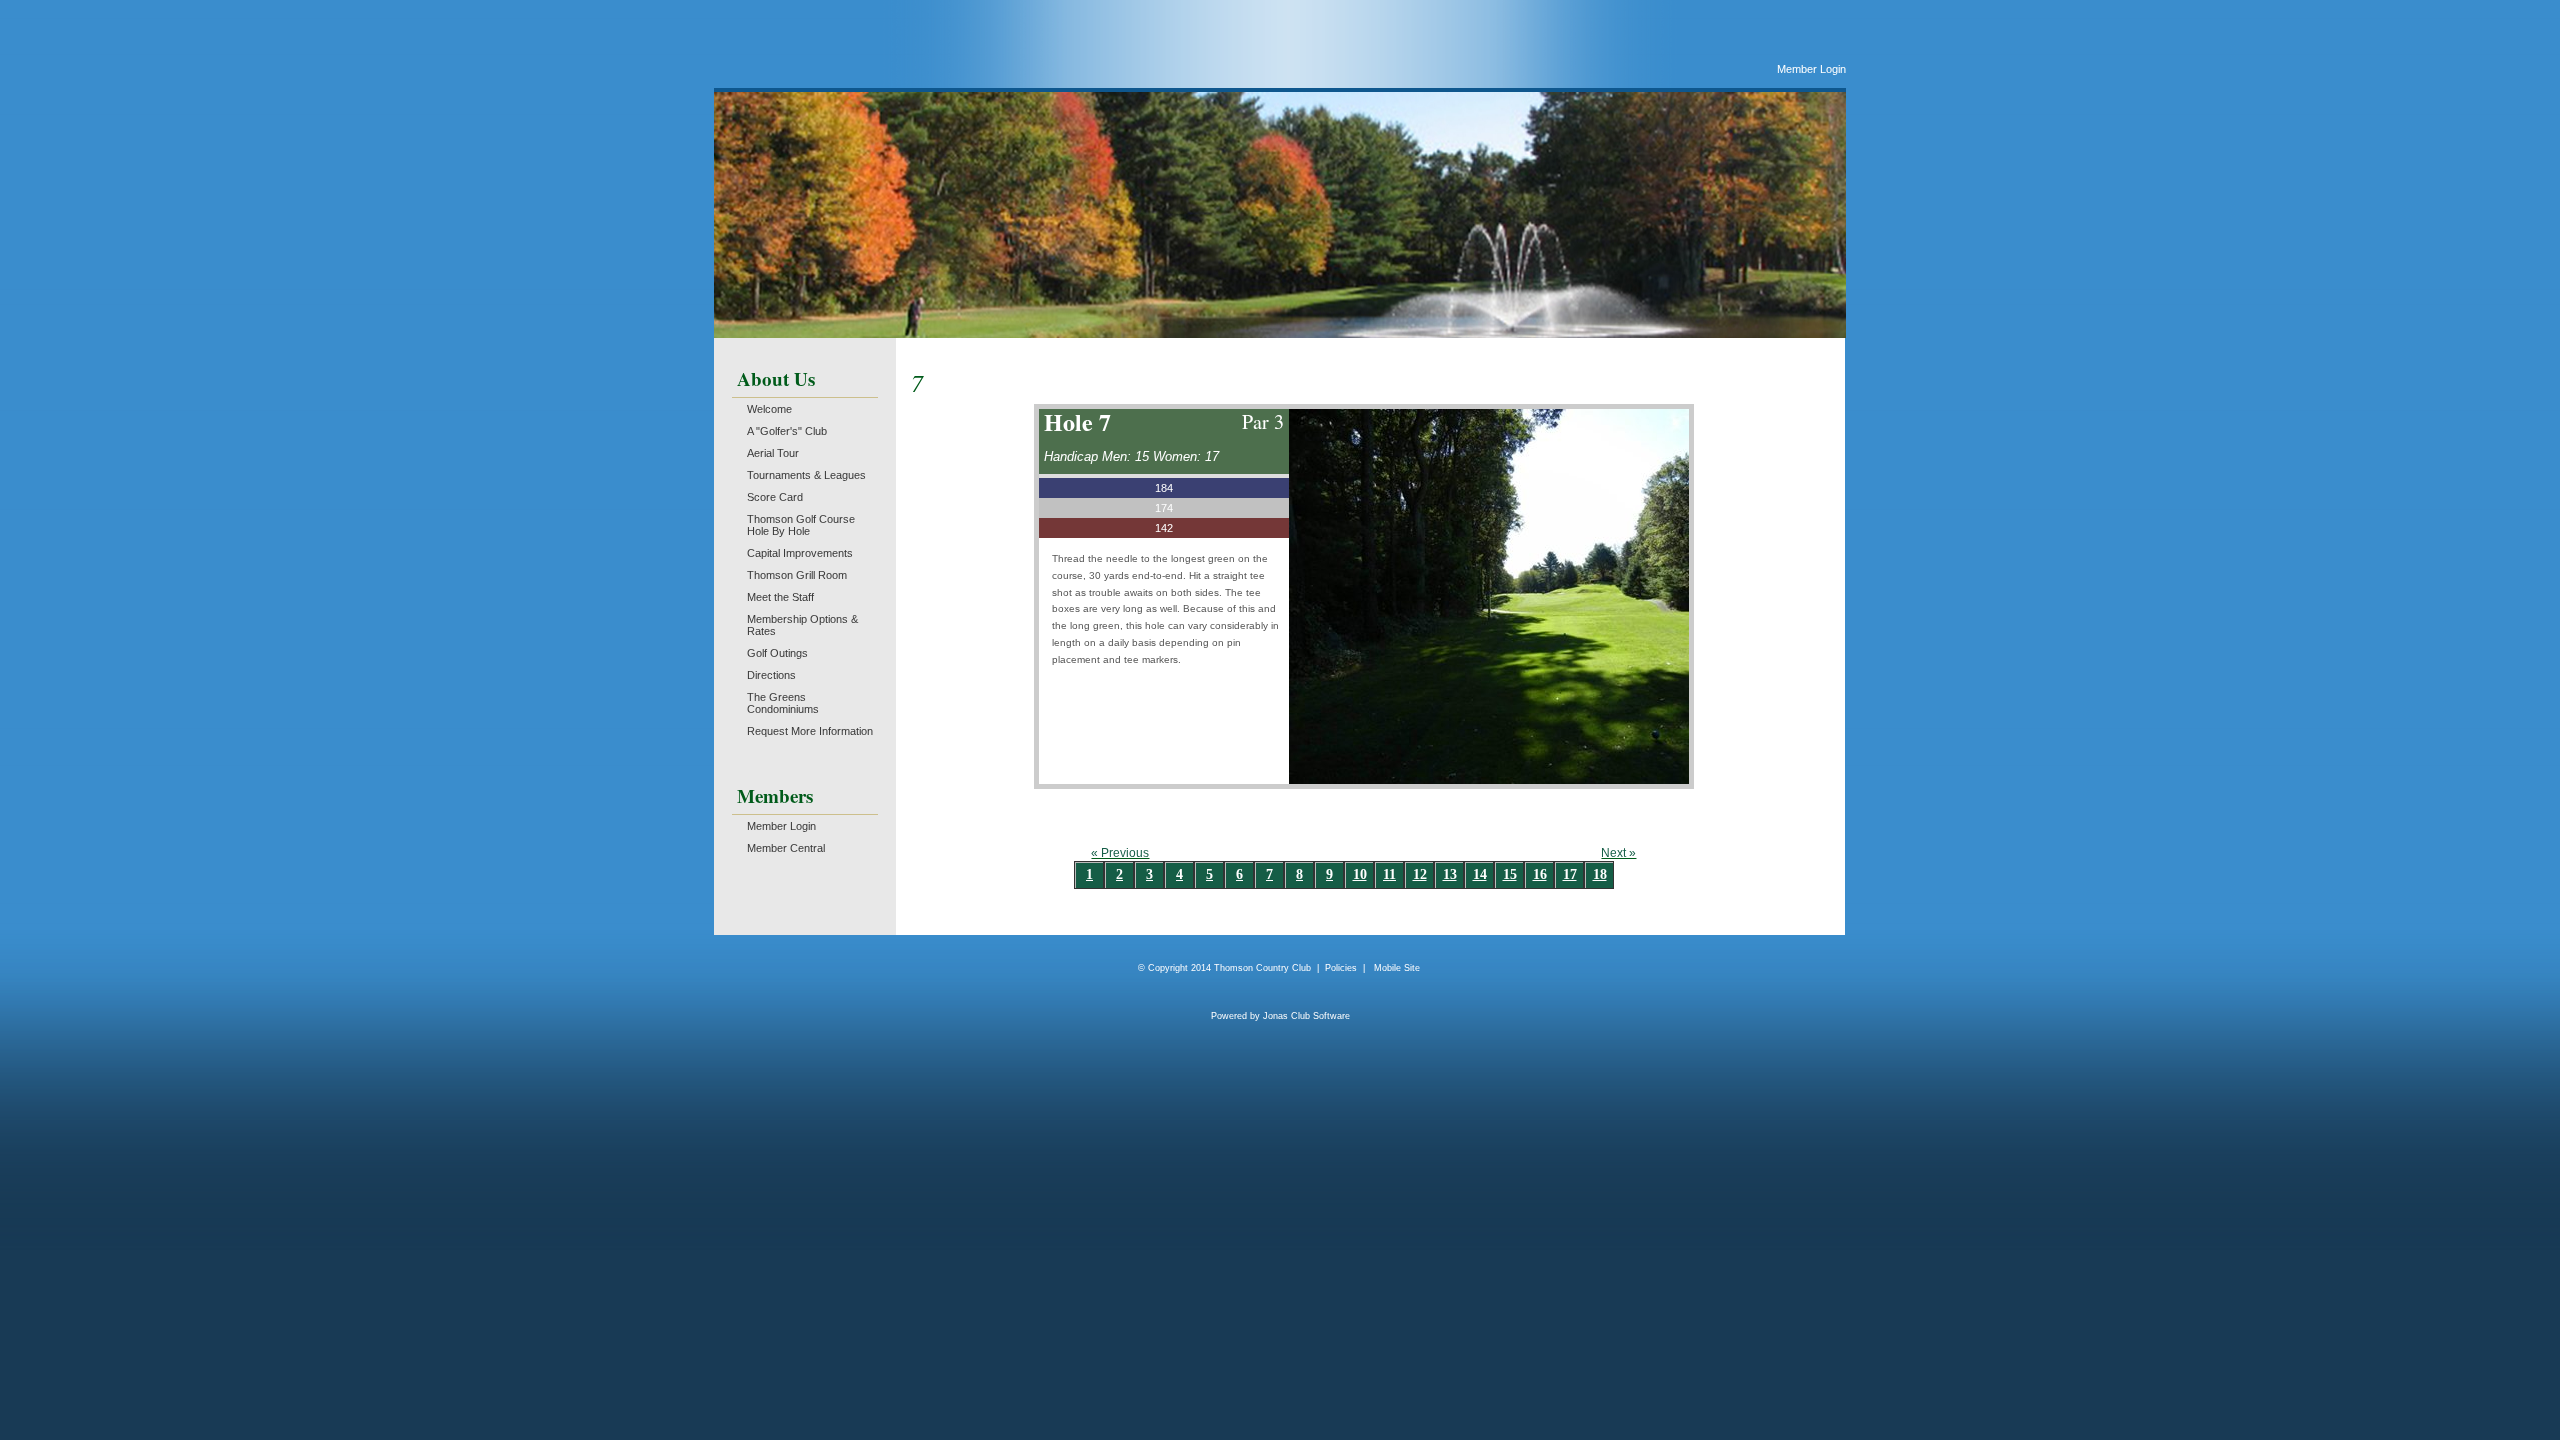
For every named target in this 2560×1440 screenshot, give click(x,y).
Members (775, 795)
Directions (771, 675)
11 (1389, 874)
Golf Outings (777, 653)
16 (1540, 874)
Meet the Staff (780, 597)
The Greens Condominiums (783, 703)
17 (1570, 874)
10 (1360, 874)
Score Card (775, 497)
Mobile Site (1397, 968)
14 (1480, 874)
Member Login (1811, 69)
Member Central (786, 848)
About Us (776, 378)
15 (1510, 874)
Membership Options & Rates (802, 625)
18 (1600, 874)
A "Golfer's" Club (787, 431)
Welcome (769, 409)
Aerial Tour (773, 453)
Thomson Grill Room (797, 575)
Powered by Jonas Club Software (1280, 1016)
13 (1450, 874)
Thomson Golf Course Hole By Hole (801, 525)
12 (1420, 874)
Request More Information (810, 731)
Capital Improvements (800, 553)
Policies (1341, 968)
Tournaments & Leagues (806, 475)
